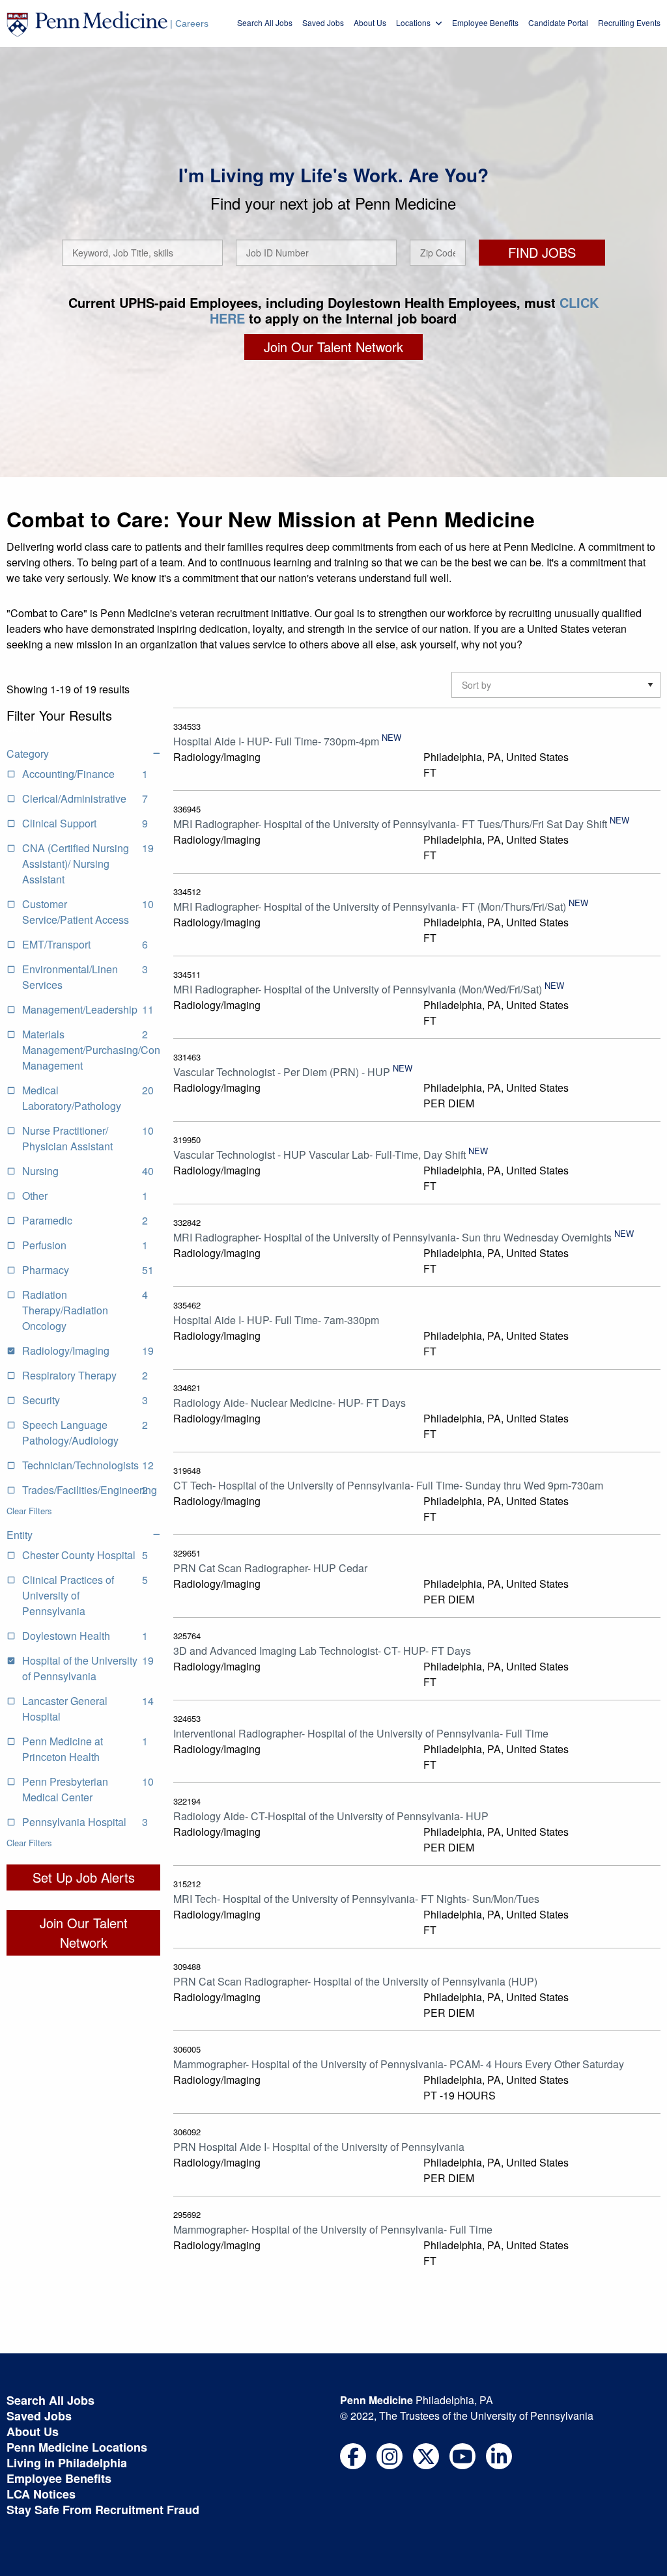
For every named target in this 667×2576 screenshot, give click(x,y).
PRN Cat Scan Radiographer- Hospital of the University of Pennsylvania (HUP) (355, 1981)
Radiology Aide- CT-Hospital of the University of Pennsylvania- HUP (331, 1816)
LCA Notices (41, 2494)
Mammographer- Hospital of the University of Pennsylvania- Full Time (333, 2229)
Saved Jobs (323, 22)
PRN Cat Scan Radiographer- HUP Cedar (270, 1568)
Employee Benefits (485, 22)
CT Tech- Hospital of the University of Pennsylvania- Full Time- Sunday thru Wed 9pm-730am (388, 1485)
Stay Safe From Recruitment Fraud (103, 2510)
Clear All (22, 728)
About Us (370, 22)
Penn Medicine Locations (77, 2447)
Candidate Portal (558, 22)
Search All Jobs (265, 22)
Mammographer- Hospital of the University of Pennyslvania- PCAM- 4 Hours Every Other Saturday (399, 2064)
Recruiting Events (629, 22)
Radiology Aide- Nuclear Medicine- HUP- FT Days (290, 1403)
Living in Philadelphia (67, 2463)
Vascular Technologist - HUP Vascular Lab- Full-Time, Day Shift (319, 1155)
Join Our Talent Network (333, 347)
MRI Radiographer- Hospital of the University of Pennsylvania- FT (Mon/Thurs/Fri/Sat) (370, 907)
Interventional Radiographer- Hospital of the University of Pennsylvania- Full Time (361, 1733)
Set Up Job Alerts (84, 1877)
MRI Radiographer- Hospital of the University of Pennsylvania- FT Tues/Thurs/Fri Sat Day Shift (390, 824)
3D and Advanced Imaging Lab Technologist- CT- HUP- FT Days (322, 1651)
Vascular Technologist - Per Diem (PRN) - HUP (282, 1072)
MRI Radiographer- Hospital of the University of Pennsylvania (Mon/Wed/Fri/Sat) (358, 989)
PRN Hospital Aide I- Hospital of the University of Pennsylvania (319, 2147)
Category (28, 754)
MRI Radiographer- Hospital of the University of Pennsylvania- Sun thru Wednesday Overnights (392, 1237)
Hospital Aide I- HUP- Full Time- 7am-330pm (276, 1320)
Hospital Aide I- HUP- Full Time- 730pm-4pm (276, 741)
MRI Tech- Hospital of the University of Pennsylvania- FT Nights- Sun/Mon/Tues (356, 1899)
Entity (20, 1535)
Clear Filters (29, 1511)
